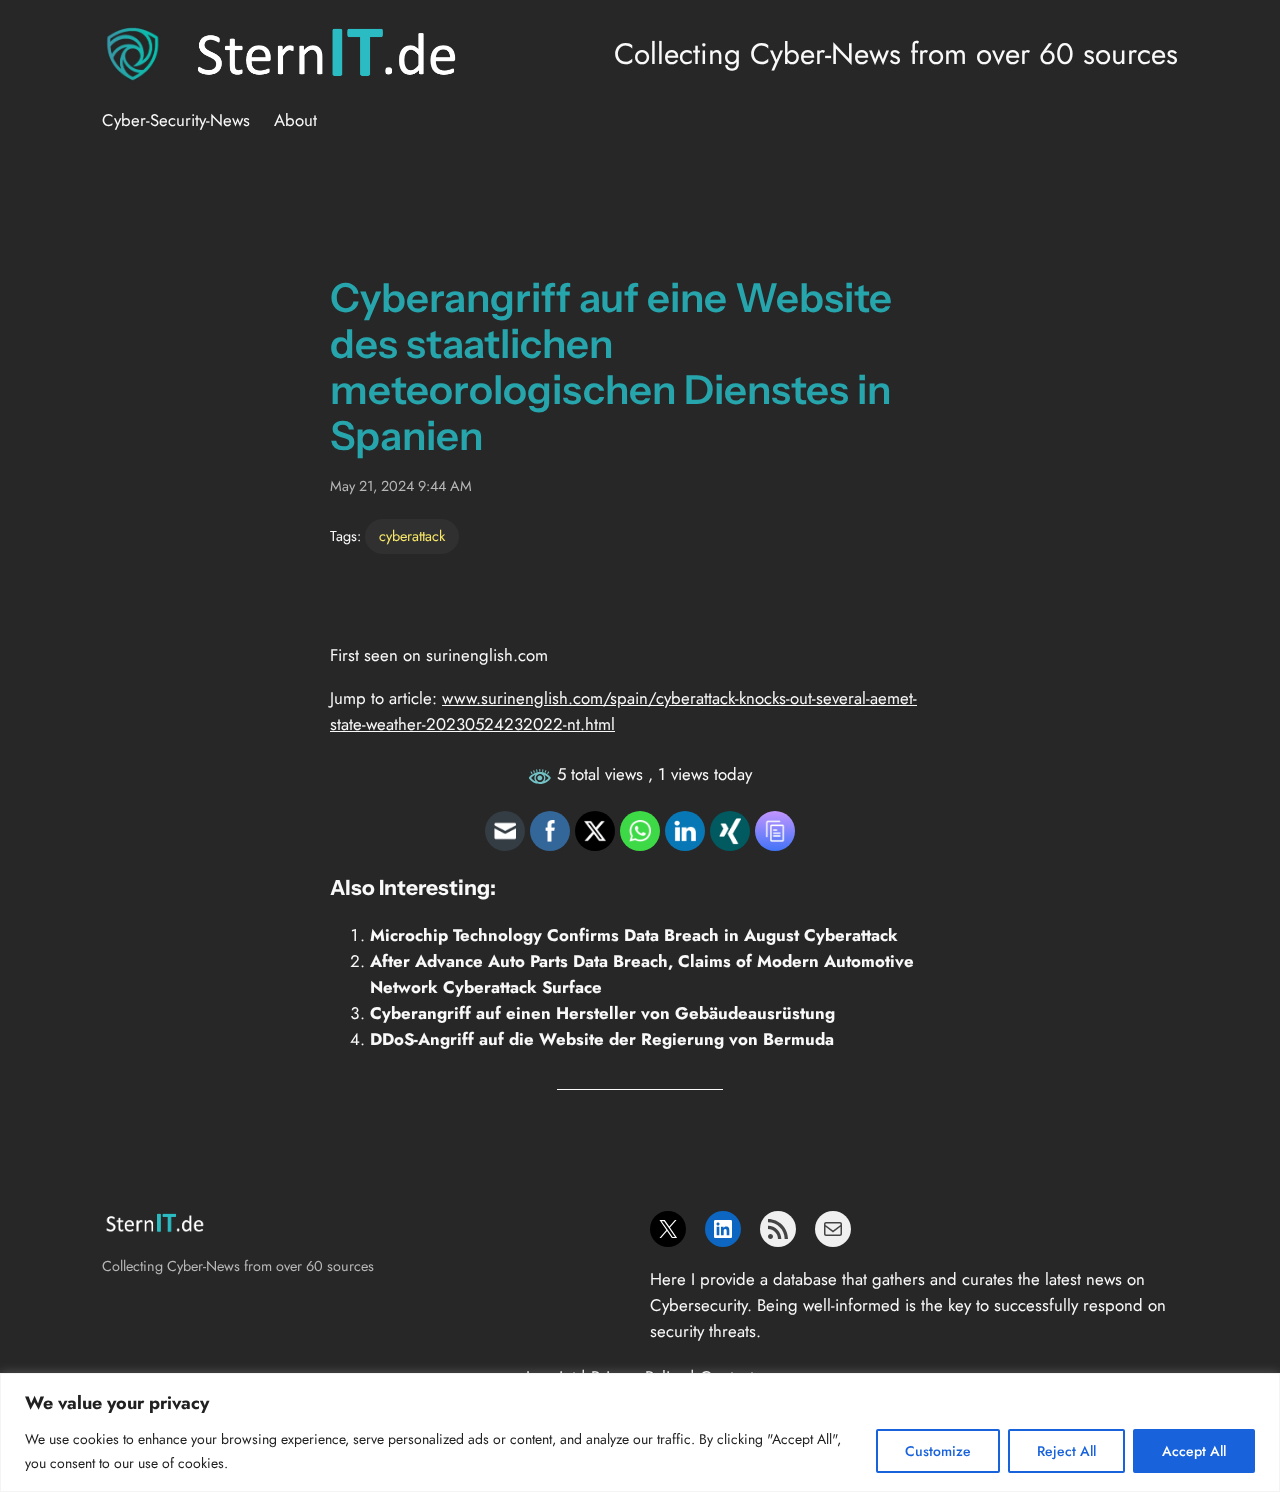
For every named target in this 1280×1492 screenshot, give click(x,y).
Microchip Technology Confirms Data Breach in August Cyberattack (634, 935)
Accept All (1194, 1451)
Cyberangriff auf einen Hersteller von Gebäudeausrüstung (602, 1013)
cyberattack (412, 536)
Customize (938, 1451)
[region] (640, 1432)
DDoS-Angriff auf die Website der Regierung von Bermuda (602, 1039)
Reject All (1066, 1451)
